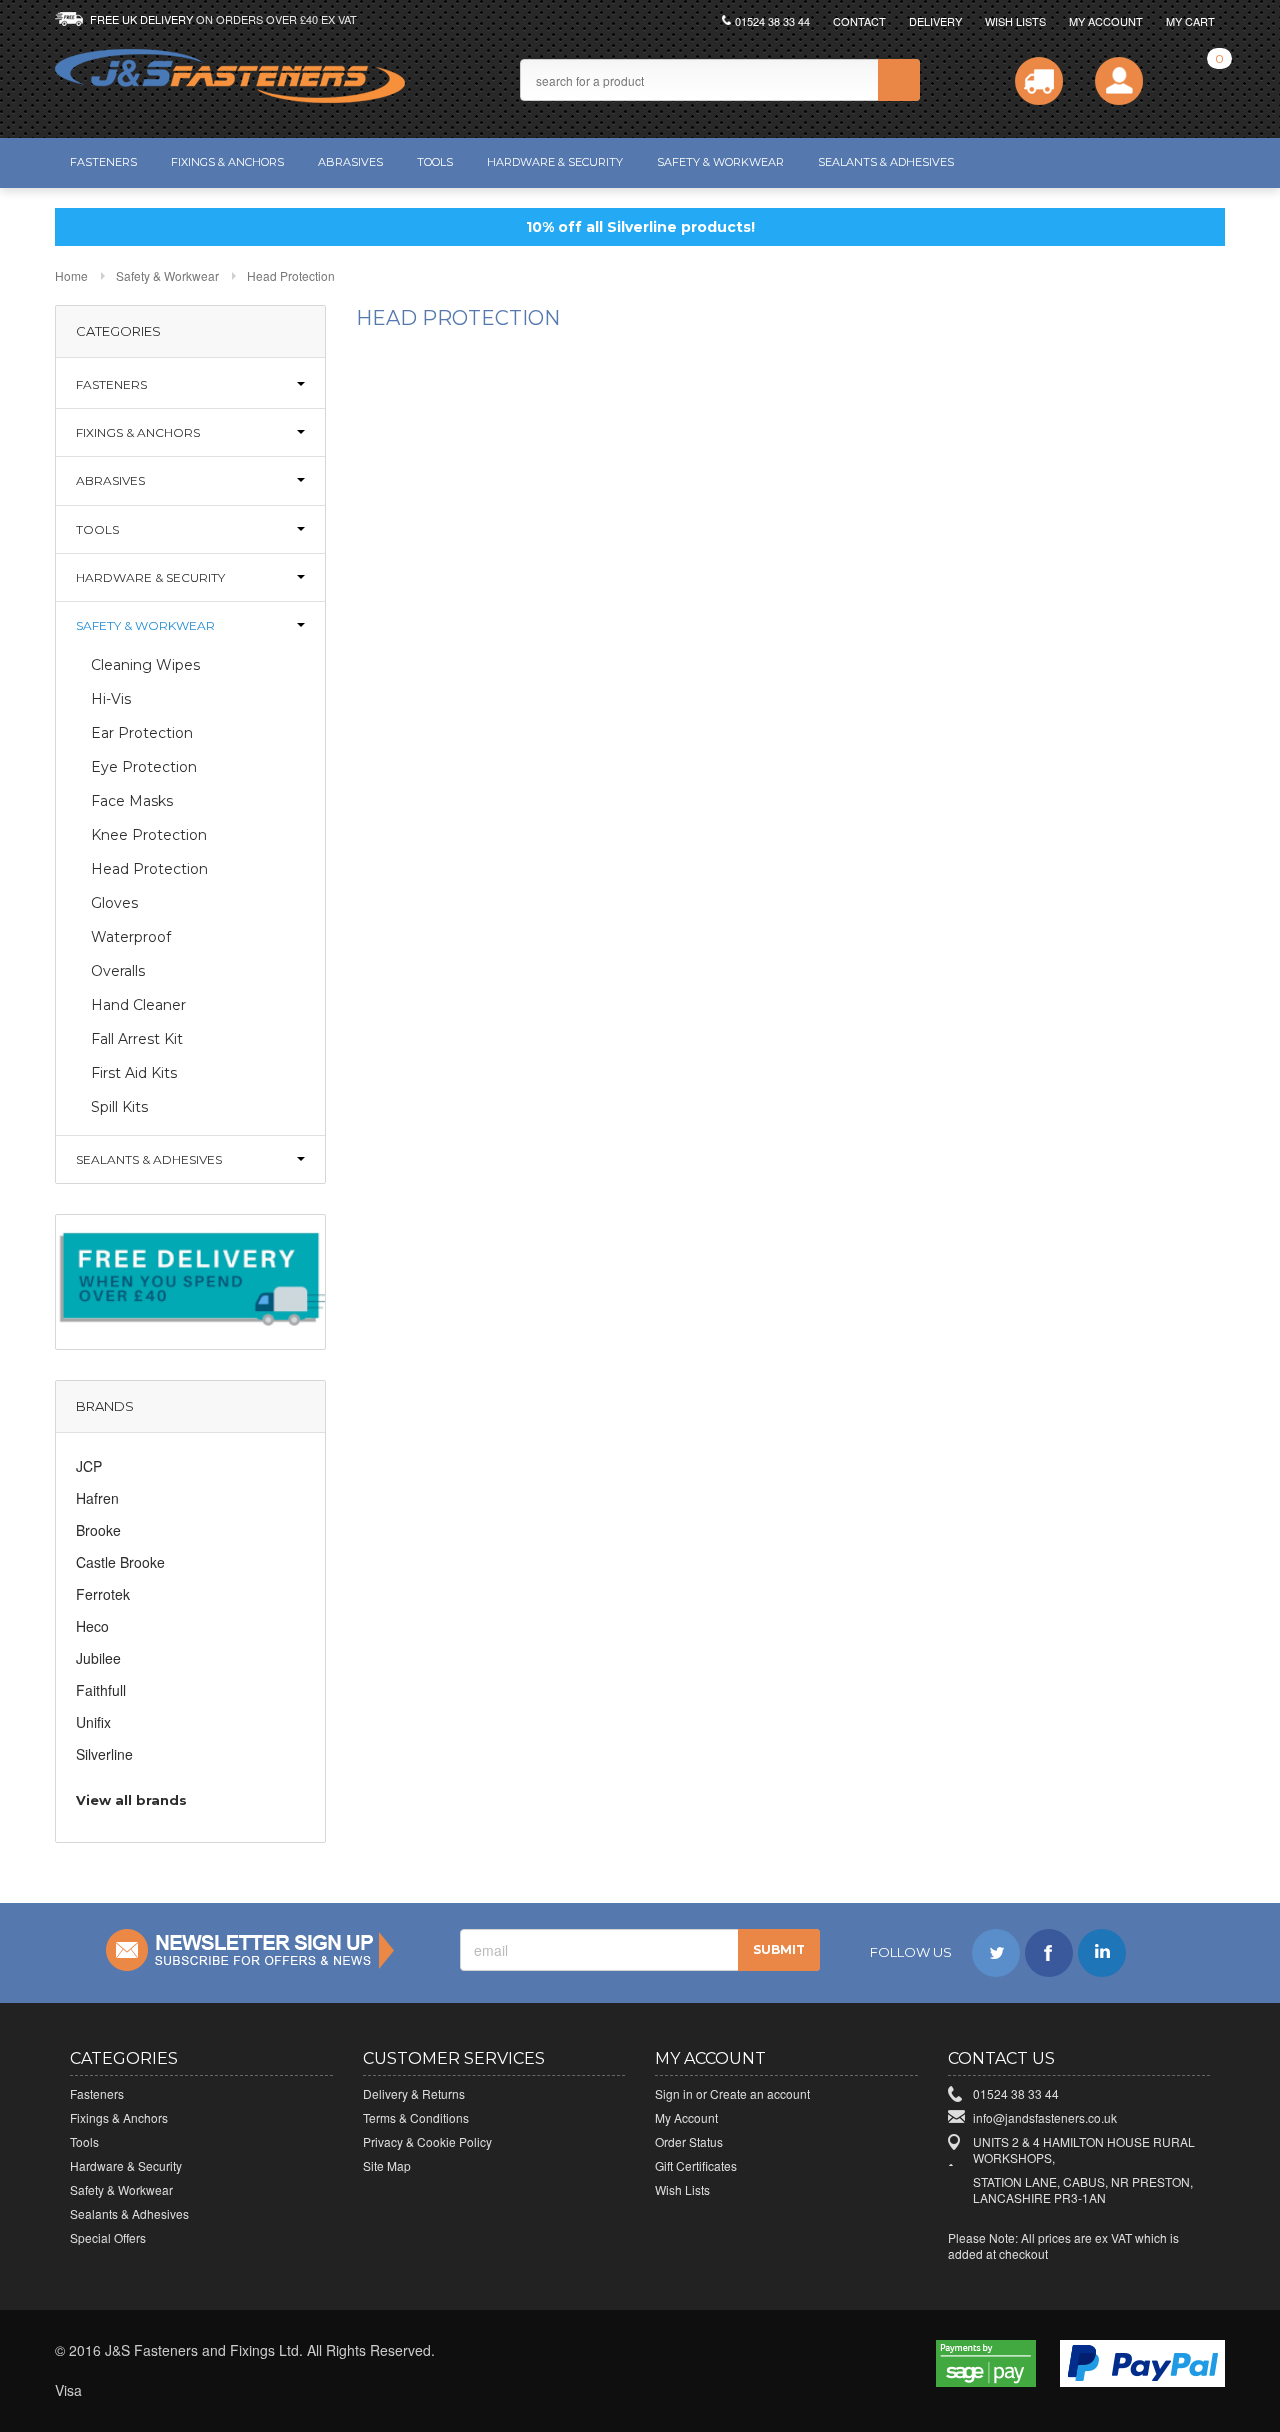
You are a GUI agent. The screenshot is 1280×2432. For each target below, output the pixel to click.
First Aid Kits (134, 1073)
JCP (89, 1466)
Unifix (93, 1722)
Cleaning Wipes (145, 665)
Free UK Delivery (223, 19)
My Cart (1190, 21)
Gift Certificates (696, 2165)
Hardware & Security (555, 162)
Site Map (387, 2165)
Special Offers (108, 2237)
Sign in (674, 2093)
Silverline (104, 1754)
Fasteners (103, 162)
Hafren (97, 1498)
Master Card (160, 2391)
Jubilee (98, 1658)
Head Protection (149, 869)
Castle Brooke (120, 1562)
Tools (435, 162)
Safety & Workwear (720, 162)
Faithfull (101, 1690)
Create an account (760, 2093)
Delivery (935, 21)
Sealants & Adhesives (886, 162)
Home (71, 275)
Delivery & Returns (414, 2093)
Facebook (1049, 1953)
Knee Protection (149, 835)
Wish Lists (1015, 21)
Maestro (204, 2391)
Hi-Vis (111, 699)
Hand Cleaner (138, 1005)
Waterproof (131, 937)
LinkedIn (1102, 1953)
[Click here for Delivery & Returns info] (1039, 81)
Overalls (118, 971)
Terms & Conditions (416, 2117)
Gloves (114, 903)
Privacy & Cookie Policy (427, 2141)
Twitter (996, 1953)
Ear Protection (142, 733)
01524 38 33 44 (772, 21)
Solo (292, 2391)
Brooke (98, 1530)
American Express (248, 2391)
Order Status (689, 2141)
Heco (92, 1626)
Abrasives (350, 162)
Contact (859, 21)
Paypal (336, 2391)
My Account (1106, 21)
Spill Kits (119, 1107)
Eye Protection (144, 767)
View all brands (131, 1800)
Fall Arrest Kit (137, 1039)
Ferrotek (103, 1594)
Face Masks (132, 801)
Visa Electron (116, 2391)
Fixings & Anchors (227, 162)
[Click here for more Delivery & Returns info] (190, 1280)
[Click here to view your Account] (1119, 81)
